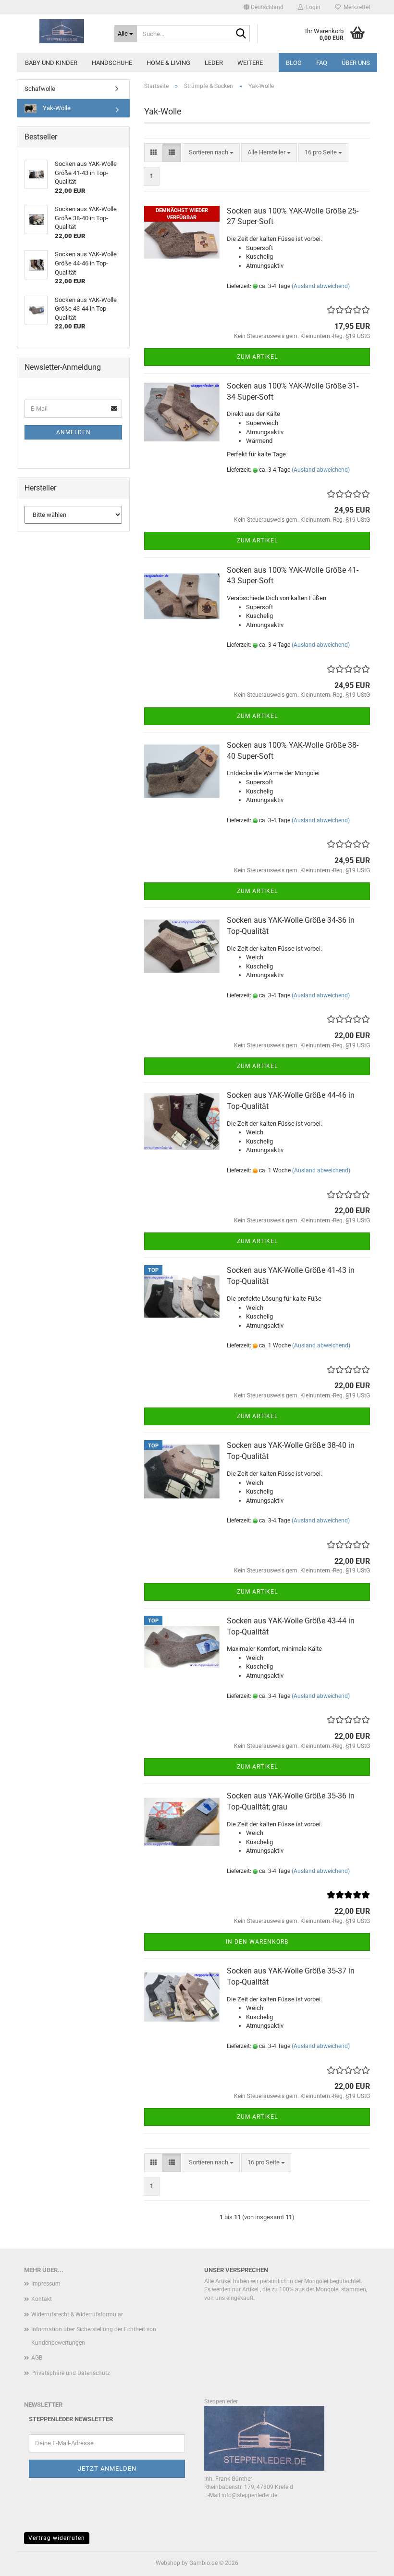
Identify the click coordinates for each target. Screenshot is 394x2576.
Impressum (46, 2284)
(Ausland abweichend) (321, 286)
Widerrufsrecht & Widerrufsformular (77, 2314)
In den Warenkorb (257, 1942)
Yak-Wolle (56, 108)
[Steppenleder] (62, 31)
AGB (37, 2358)
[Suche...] (241, 34)
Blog (294, 63)
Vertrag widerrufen (57, 2538)
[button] (264, 7)
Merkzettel (355, 7)
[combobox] (211, 153)
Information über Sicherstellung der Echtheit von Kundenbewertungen (94, 2336)
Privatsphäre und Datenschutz (71, 2373)
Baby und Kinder (51, 63)
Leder (214, 63)
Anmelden (74, 432)
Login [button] (312, 7)
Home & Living (168, 63)
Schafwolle (40, 89)
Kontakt (42, 2299)
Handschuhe (112, 63)
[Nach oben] (368, 2562)
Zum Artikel (257, 357)
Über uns (356, 63)
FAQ (322, 63)
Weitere (250, 63)
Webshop (168, 2563)
